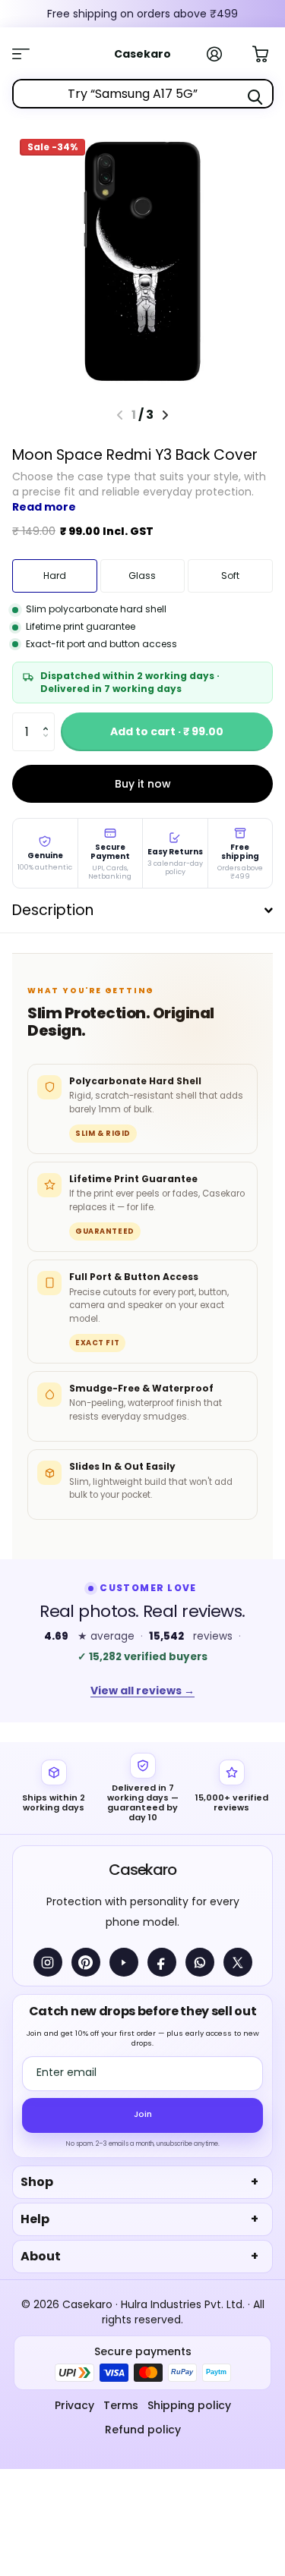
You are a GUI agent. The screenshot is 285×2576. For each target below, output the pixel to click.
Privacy (74, 2405)
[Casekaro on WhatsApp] (200, 1962)
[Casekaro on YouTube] (124, 1962)
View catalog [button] (29, 54)
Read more (44, 507)
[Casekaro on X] (238, 1962)
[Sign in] (223, 54)
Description (53, 910)
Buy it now (143, 784)
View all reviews (142, 1691)
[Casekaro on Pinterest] (86, 1962)
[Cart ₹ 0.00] (268, 52)
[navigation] (165, 415)
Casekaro (142, 1870)
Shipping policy (189, 2405)
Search (255, 97)
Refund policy (143, 2430)
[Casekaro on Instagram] (48, 1962)
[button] (49, 718)
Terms (121, 2405)
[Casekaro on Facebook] (162, 1962)
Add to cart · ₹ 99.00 (167, 731)
